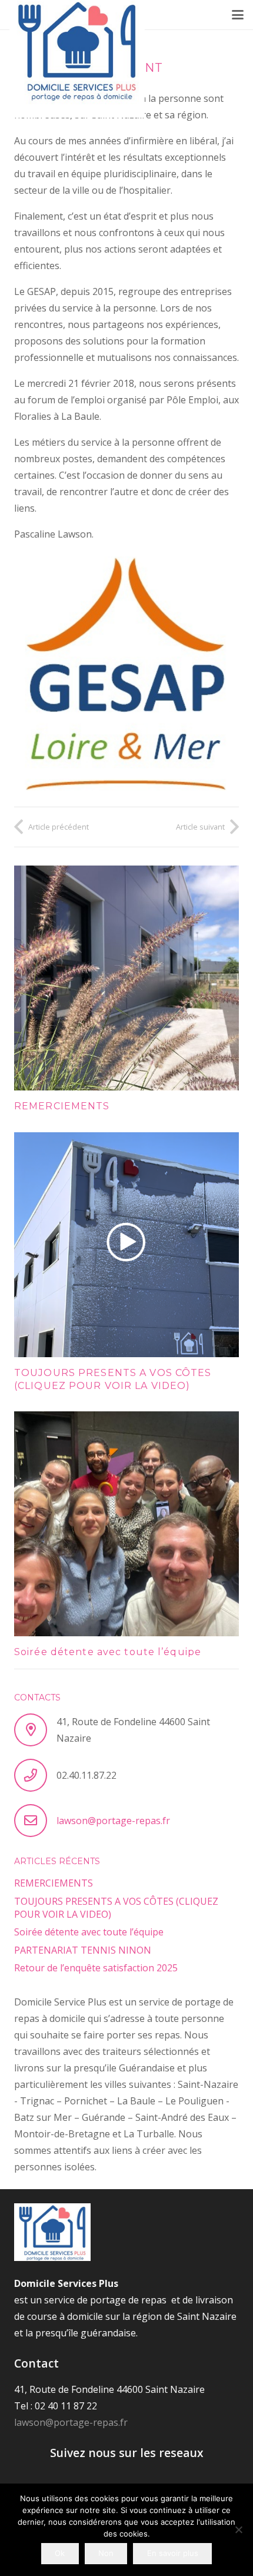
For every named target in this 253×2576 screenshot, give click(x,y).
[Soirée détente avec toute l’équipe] (126, 1524)
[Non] (238, 2529)
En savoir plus (173, 2553)
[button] (238, 15)
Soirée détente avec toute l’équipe (108, 1652)
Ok (60, 2553)
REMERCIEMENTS (62, 1106)
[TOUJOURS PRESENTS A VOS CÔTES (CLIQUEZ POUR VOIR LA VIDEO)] (126, 1245)
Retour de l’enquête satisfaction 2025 (96, 1968)
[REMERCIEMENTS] (126, 978)
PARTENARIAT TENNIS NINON (83, 1950)
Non (106, 2553)
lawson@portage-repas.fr (113, 1821)
